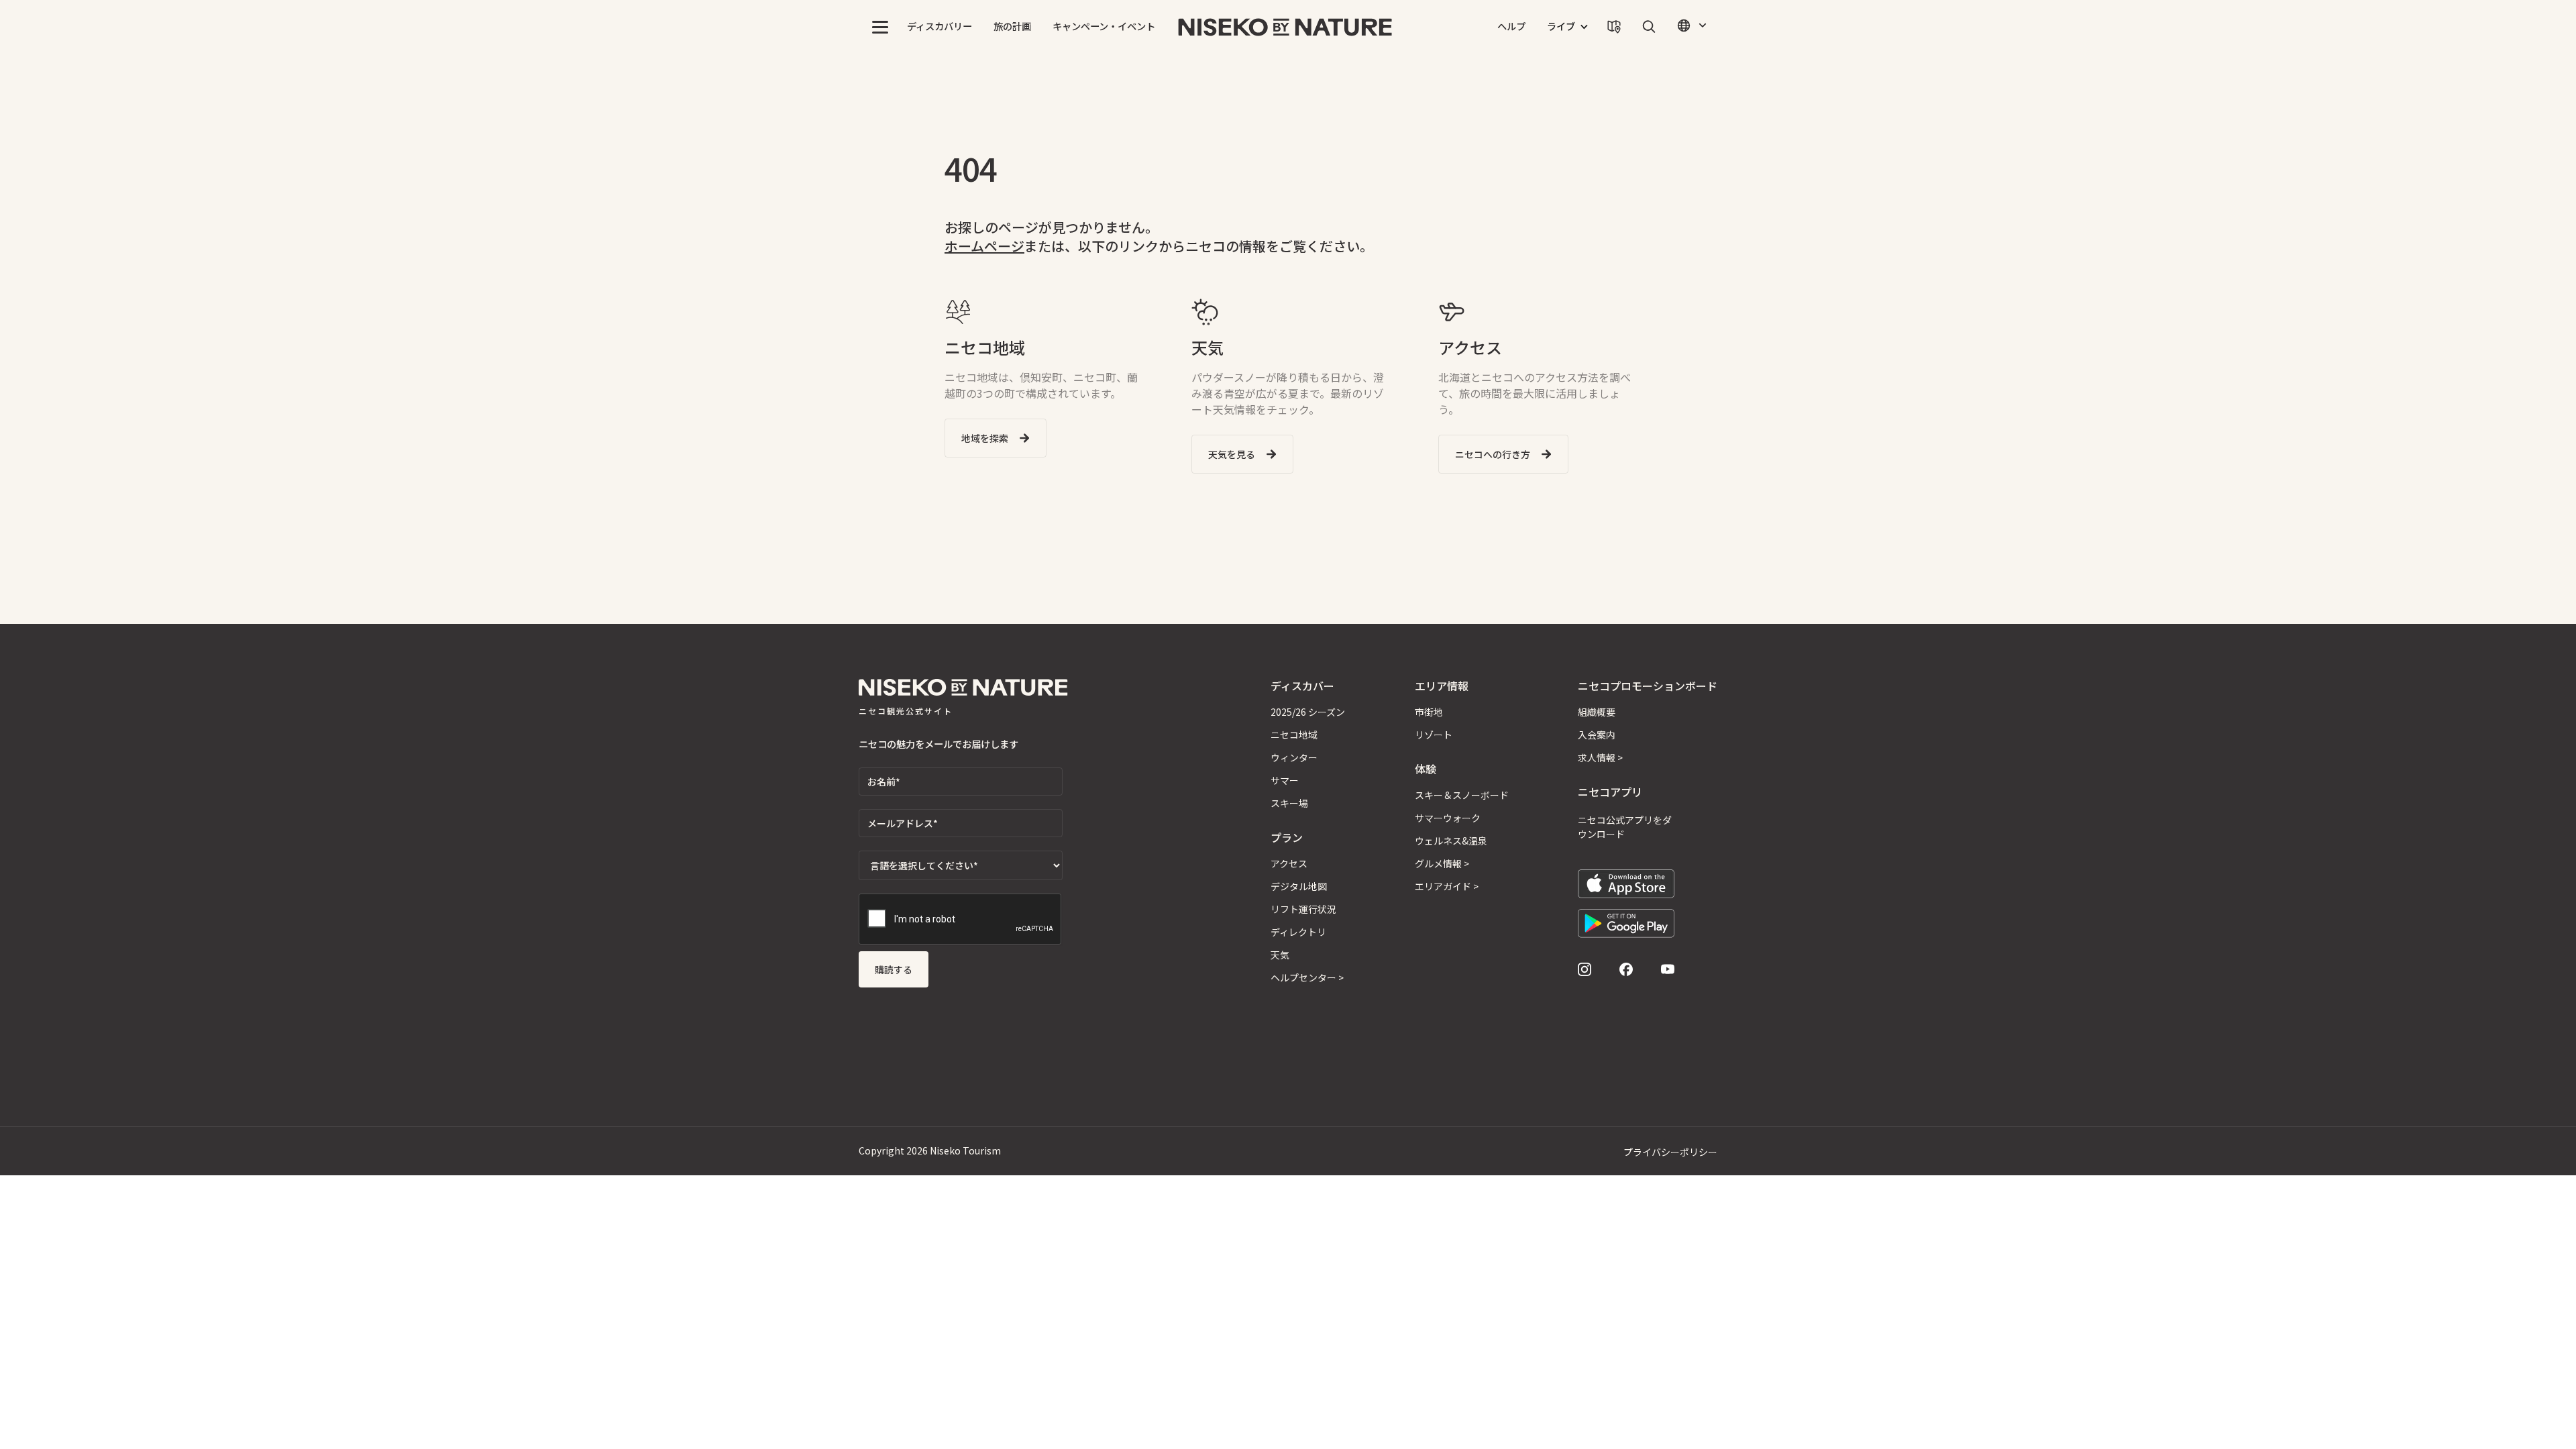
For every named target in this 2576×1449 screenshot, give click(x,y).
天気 (1280, 955)
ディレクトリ (1298, 932)
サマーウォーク (1448, 818)
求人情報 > (1600, 757)
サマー (1285, 780)
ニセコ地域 (1294, 735)
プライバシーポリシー (1670, 1152)
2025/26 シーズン (1308, 712)
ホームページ (984, 246)
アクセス (1289, 863)
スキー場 (1289, 803)
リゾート (1434, 735)
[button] (880, 27)
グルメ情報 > (1442, 863)
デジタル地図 (1299, 886)
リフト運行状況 (1303, 909)
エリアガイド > (1447, 886)
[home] (1285, 27)
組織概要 (1597, 712)
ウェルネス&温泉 (1451, 841)
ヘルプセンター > (1307, 977)
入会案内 (1597, 735)
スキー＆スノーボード (1462, 795)
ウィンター (1294, 757)
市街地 (1429, 712)
